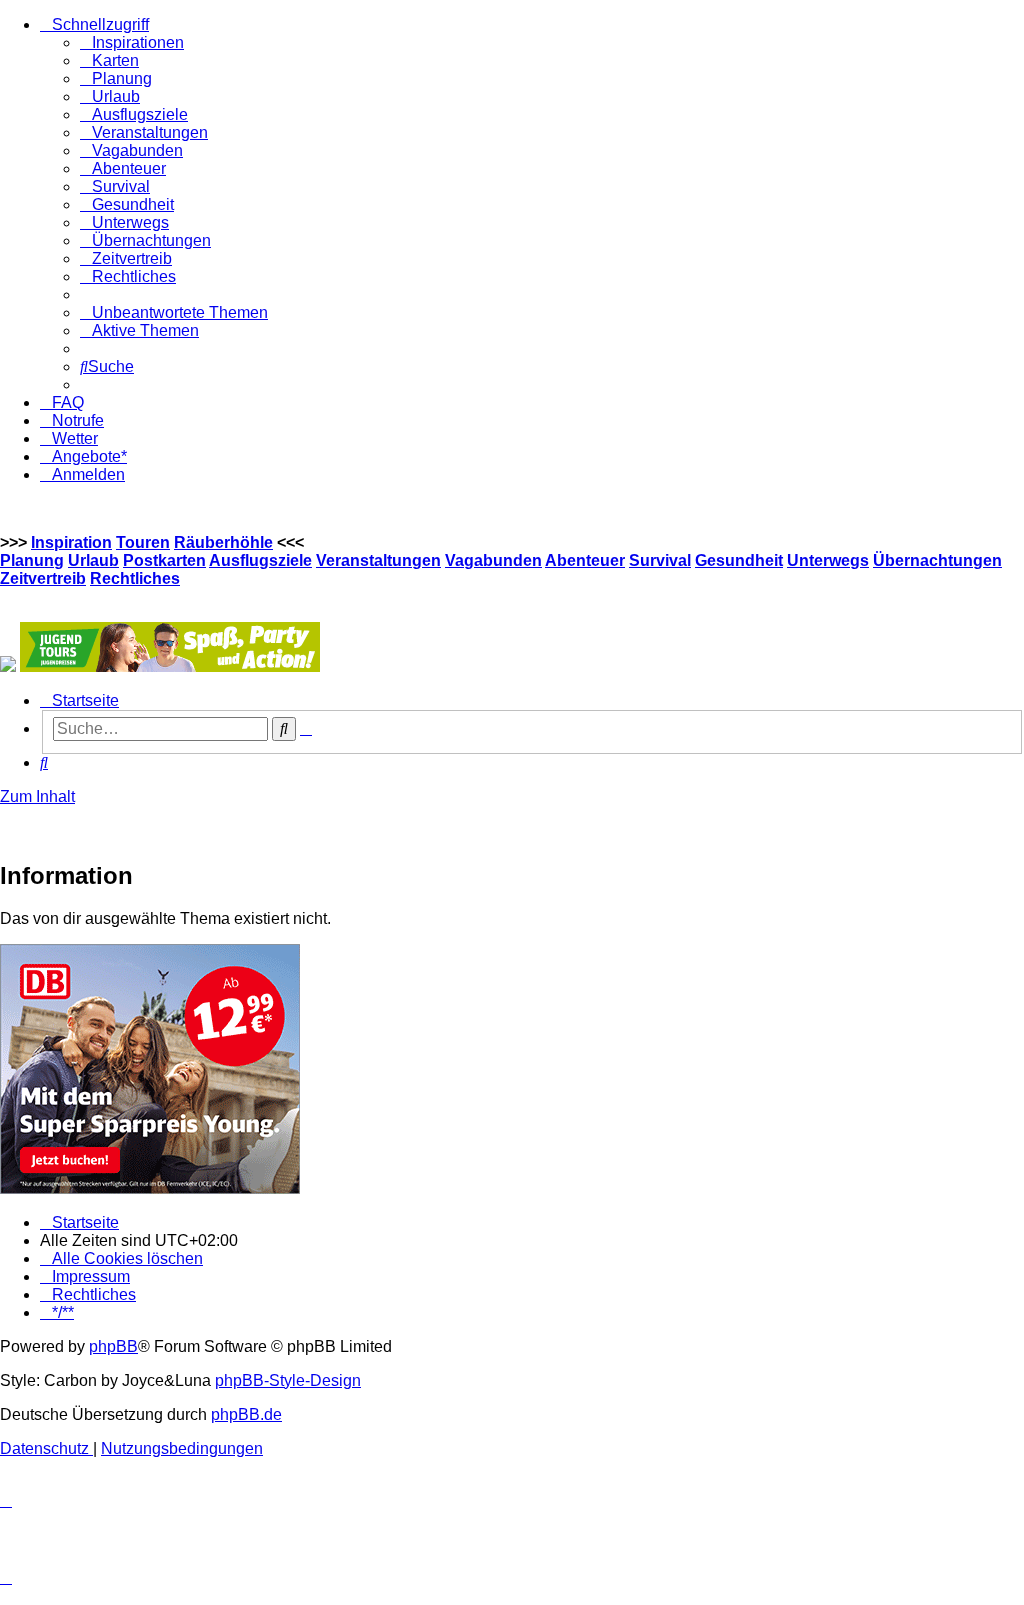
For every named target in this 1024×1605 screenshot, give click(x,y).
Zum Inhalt (37, 796)
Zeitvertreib (43, 578)
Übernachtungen (937, 560)
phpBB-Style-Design (288, 1380)
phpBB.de (246, 1414)
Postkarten (164, 560)
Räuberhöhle (223, 542)
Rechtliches (135, 578)
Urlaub (93, 560)
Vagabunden (493, 560)
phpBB (113, 1346)
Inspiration (71, 542)
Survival (660, 560)
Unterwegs (828, 560)
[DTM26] (8, 666)
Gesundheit (739, 560)
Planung (32, 560)
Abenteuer (585, 560)
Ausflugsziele (260, 560)
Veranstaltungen (378, 560)
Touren (143, 542)
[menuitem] (132, 42)
